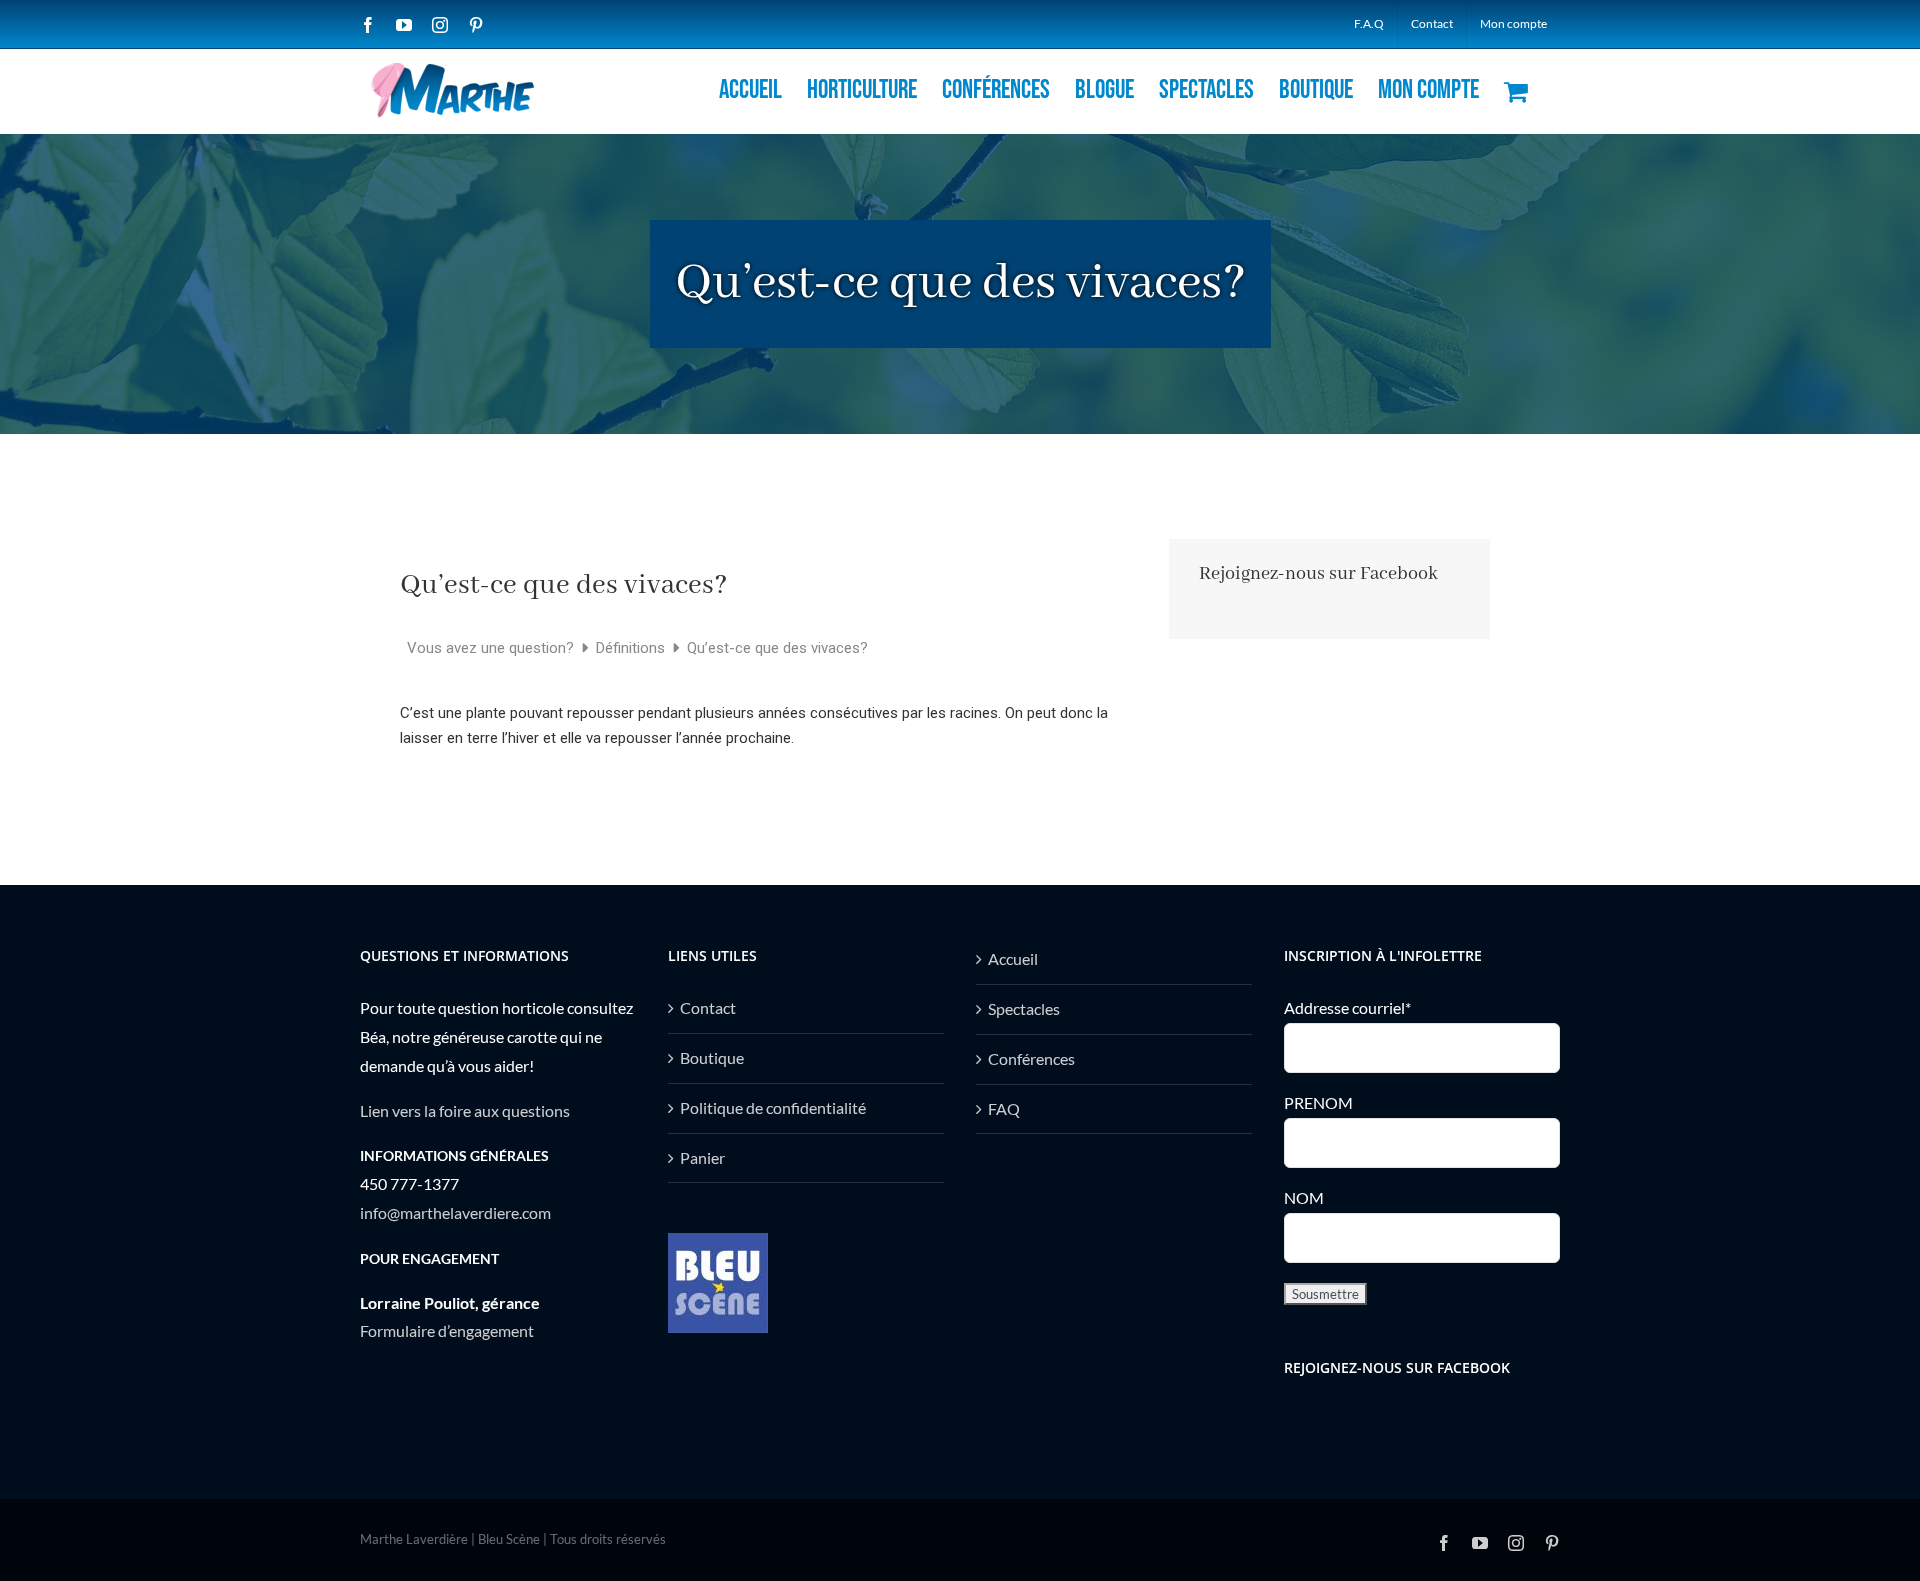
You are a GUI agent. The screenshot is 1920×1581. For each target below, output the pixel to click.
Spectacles (1024, 1008)
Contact (708, 1007)
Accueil (1013, 958)
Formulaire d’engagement (447, 1330)
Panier (702, 1157)
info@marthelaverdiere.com (455, 1212)
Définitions (632, 648)
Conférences (1031, 1058)
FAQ (1004, 1108)
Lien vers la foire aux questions (465, 1110)
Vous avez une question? (492, 648)
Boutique (712, 1057)
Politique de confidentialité (773, 1107)
